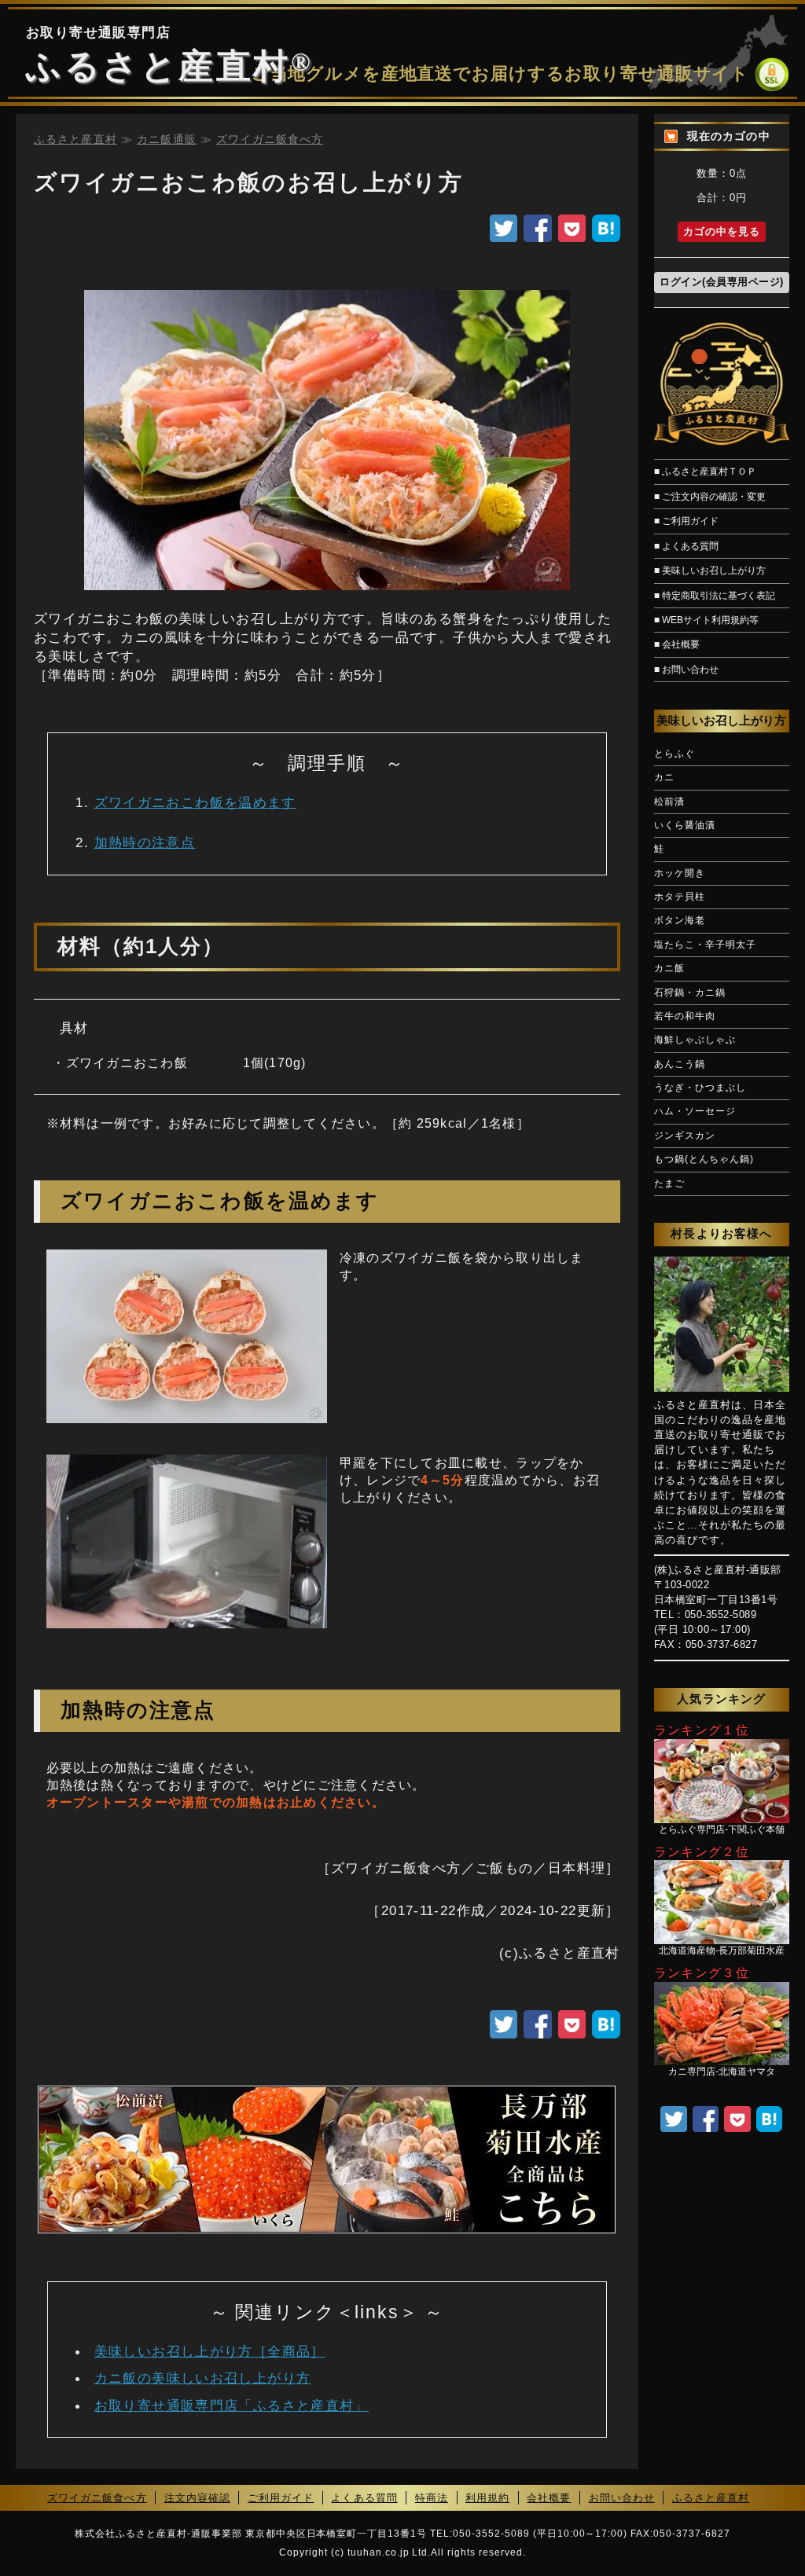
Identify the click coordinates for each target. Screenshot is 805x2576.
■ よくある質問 (686, 546)
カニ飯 (669, 969)
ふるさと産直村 (158, 66)
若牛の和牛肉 (685, 1016)
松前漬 (669, 802)
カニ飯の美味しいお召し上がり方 (203, 2378)
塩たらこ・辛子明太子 (705, 945)
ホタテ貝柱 (680, 897)
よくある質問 (364, 2498)
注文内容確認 (197, 2498)
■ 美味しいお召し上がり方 (710, 571)
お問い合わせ (622, 2498)
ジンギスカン (685, 1136)
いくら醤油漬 (685, 826)
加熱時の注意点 (145, 842)
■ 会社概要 (677, 644)
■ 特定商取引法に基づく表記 (715, 596)
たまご (669, 1184)
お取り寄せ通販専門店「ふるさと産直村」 (232, 2405)
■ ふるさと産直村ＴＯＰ (705, 472)
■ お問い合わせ (686, 670)
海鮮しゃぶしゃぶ (695, 1040)
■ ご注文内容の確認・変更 (710, 497)
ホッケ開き (680, 873)
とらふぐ (675, 754)
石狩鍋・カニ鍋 (690, 993)
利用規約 (487, 2498)
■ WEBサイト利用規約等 (706, 620)
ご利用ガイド (281, 2498)
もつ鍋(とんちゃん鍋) (704, 1160)
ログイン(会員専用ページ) (722, 282)
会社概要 (549, 2498)
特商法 (432, 2498)
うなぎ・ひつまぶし (700, 1088)
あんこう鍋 (680, 1064)
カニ (664, 778)
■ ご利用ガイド (686, 521)
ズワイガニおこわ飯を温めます (195, 802)
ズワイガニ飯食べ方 (97, 2498)
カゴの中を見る (722, 232)
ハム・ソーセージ (695, 1112)
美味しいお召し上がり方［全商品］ (210, 2351)
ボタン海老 (680, 921)
